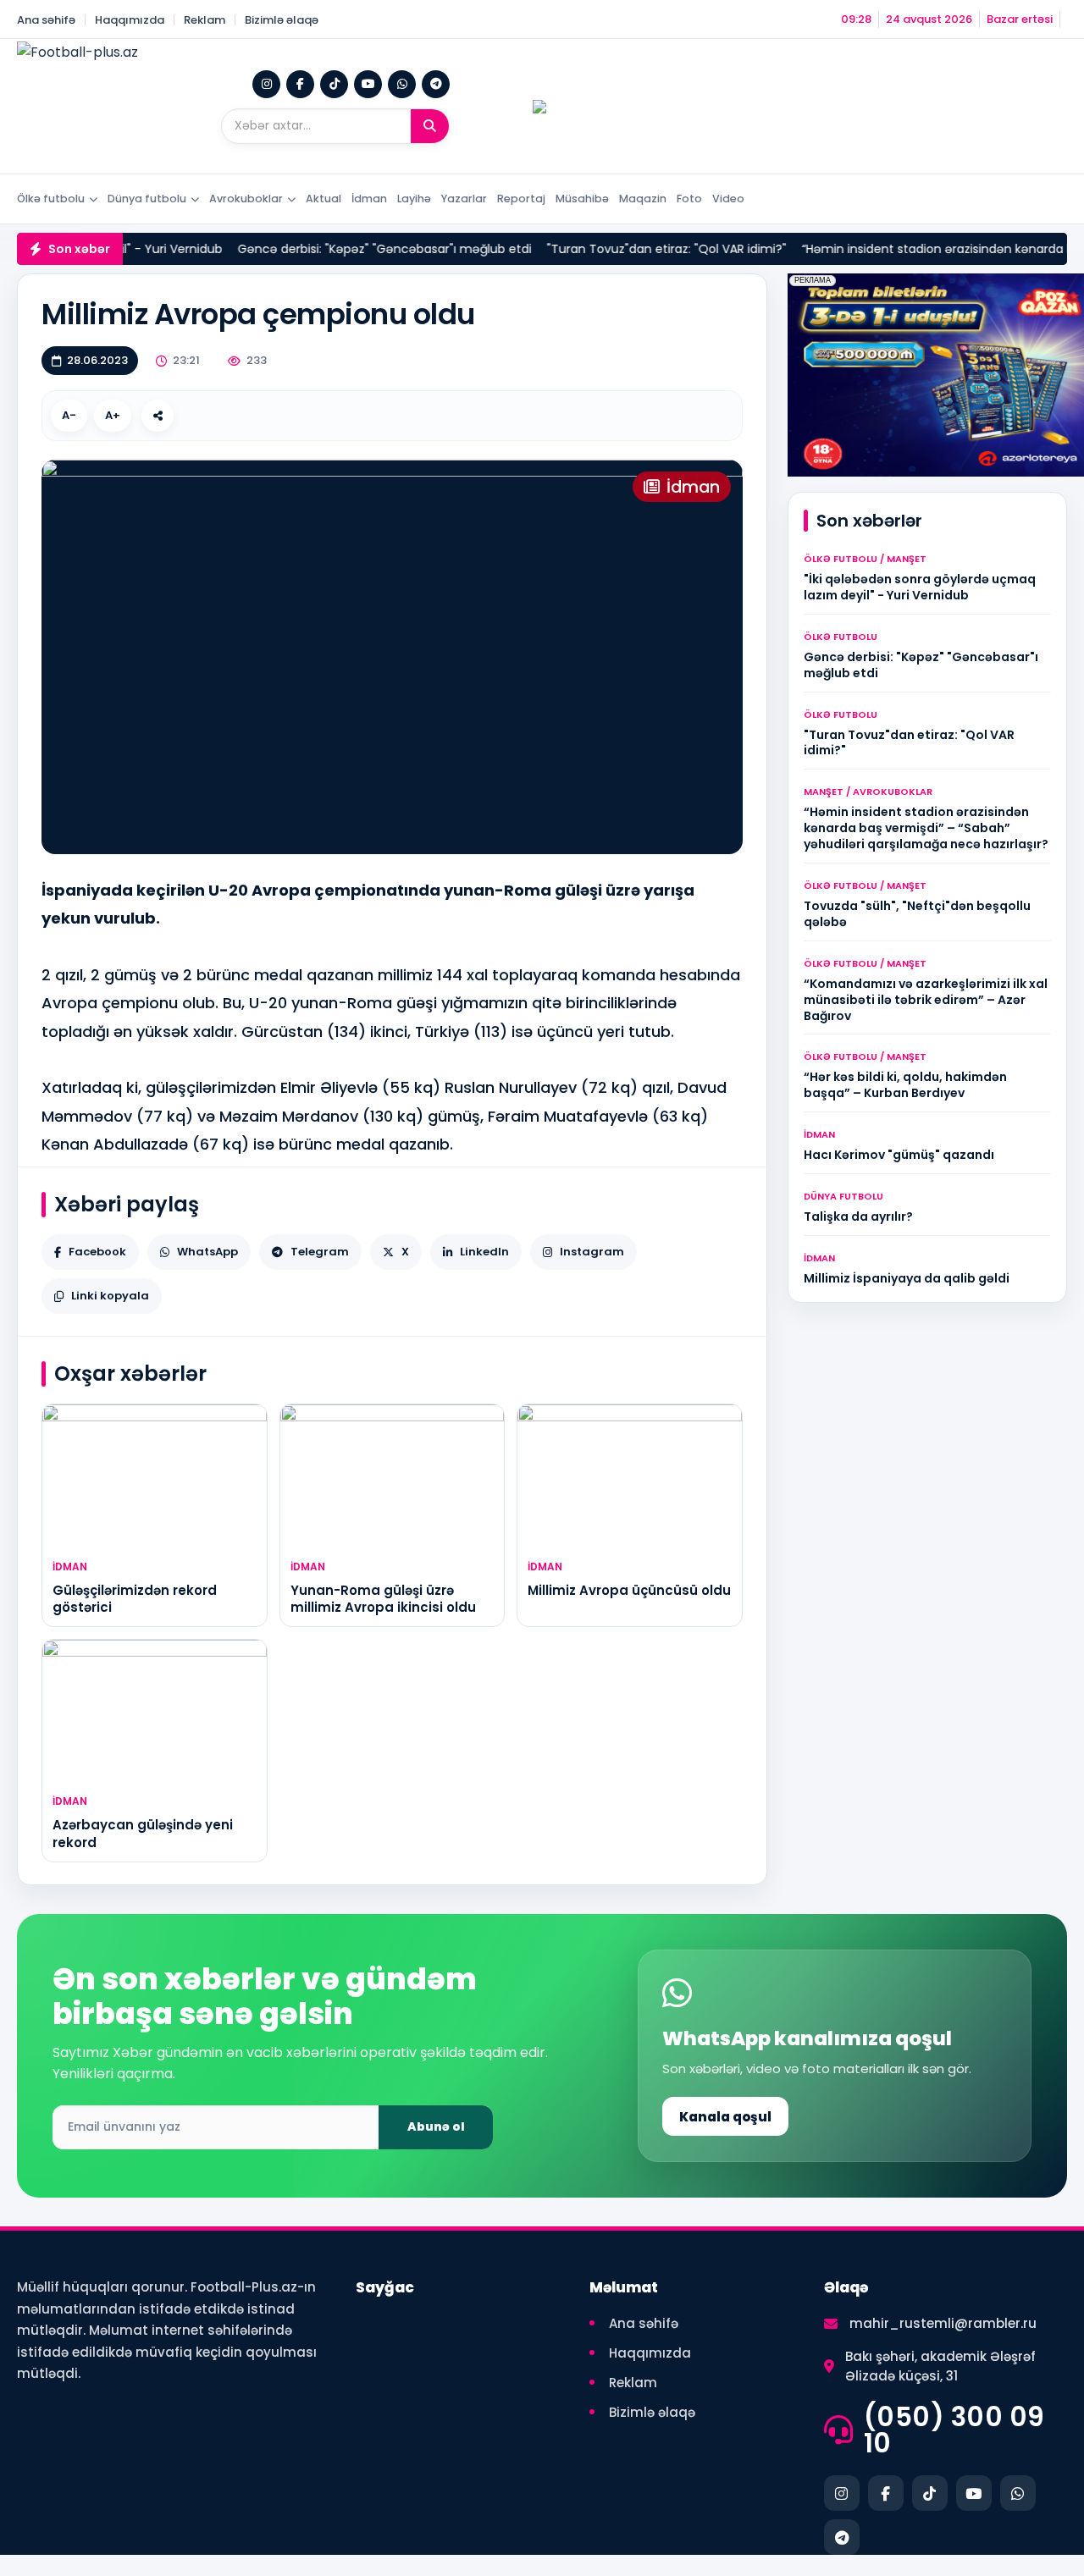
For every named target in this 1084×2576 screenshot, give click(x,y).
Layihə (414, 199)
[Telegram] (436, 84)
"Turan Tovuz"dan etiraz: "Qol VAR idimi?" (637, 249)
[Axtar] (430, 126)
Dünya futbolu (147, 199)
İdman (369, 199)
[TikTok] (334, 84)
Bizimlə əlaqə (282, 20)
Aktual (324, 199)
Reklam (205, 20)
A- (69, 415)
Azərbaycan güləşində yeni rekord (143, 1833)
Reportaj (521, 199)
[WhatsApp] (402, 84)
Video (728, 199)
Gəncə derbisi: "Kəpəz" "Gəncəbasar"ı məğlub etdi (355, 249)
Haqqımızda (130, 20)
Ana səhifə (46, 20)
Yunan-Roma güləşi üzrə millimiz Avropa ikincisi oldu (383, 1599)
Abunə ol (436, 2126)
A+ (113, 415)
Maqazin (643, 199)
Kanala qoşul (725, 2117)
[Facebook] (300, 84)
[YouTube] (368, 84)
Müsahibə (582, 199)
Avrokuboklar (246, 199)
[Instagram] (266, 84)
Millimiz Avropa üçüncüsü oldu (629, 1590)
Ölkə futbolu (51, 199)
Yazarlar (464, 199)
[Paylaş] (158, 416)
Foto (689, 199)
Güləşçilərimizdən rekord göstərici (135, 1599)
